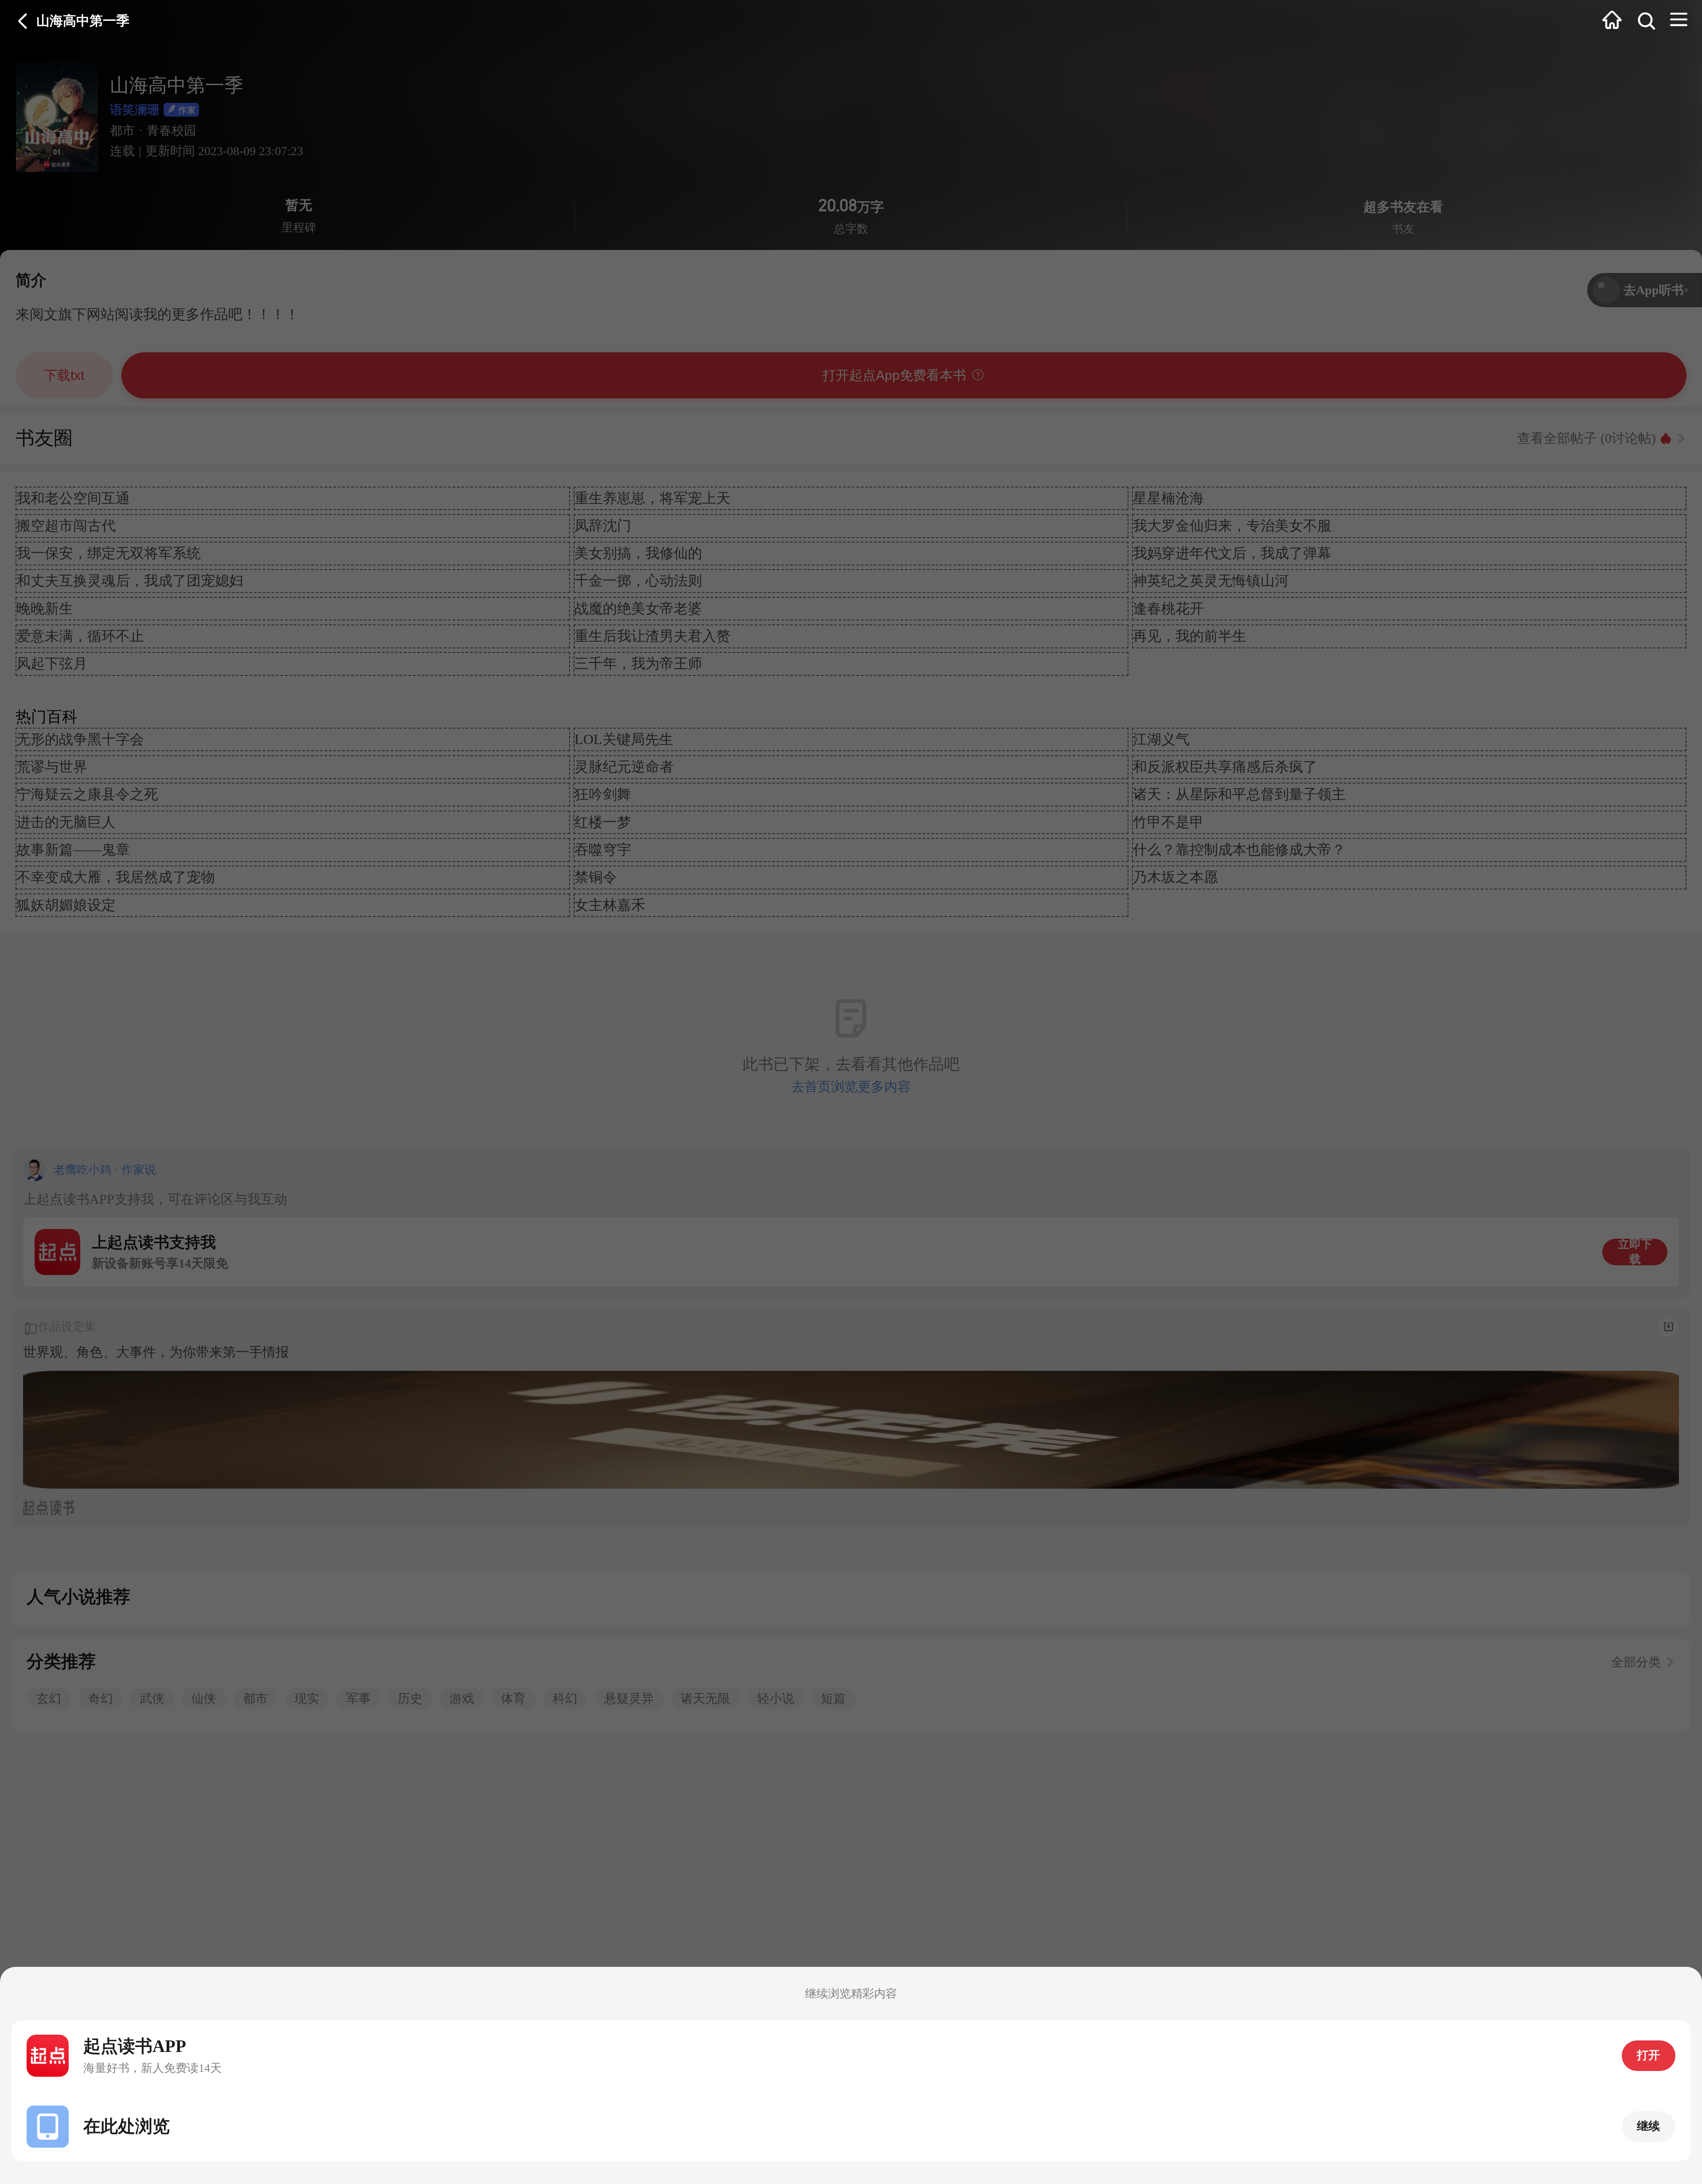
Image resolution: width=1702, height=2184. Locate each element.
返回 (23, 21)
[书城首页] (1612, 21)
